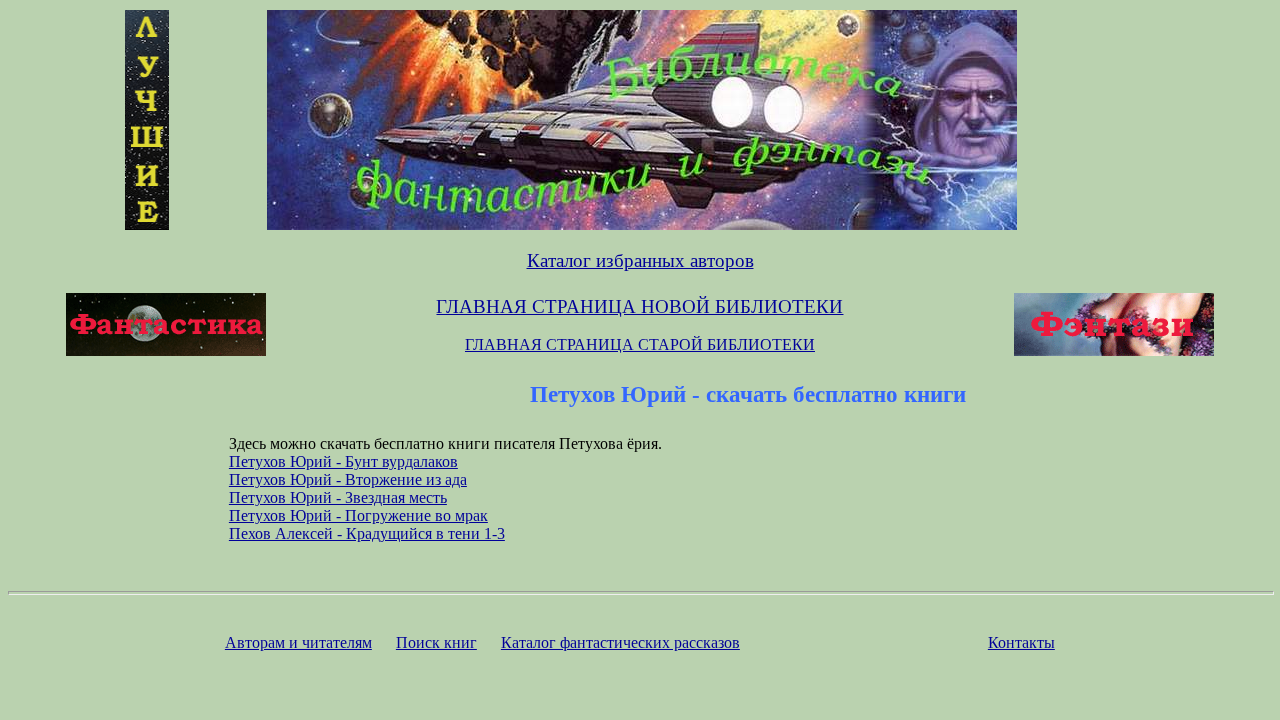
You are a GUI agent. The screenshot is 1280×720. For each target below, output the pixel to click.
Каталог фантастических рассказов (620, 642)
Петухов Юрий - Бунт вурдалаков (343, 461)
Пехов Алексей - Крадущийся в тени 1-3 (367, 533)
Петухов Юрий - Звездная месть (338, 497)
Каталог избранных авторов (640, 260)
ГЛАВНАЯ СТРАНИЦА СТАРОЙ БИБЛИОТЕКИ (640, 344)
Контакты (1021, 642)
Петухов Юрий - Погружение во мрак (358, 515)
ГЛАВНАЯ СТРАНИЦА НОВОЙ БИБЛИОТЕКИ (639, 306)
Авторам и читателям (298, 642)
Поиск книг (436, 642)
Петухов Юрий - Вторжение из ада (348, 479)
